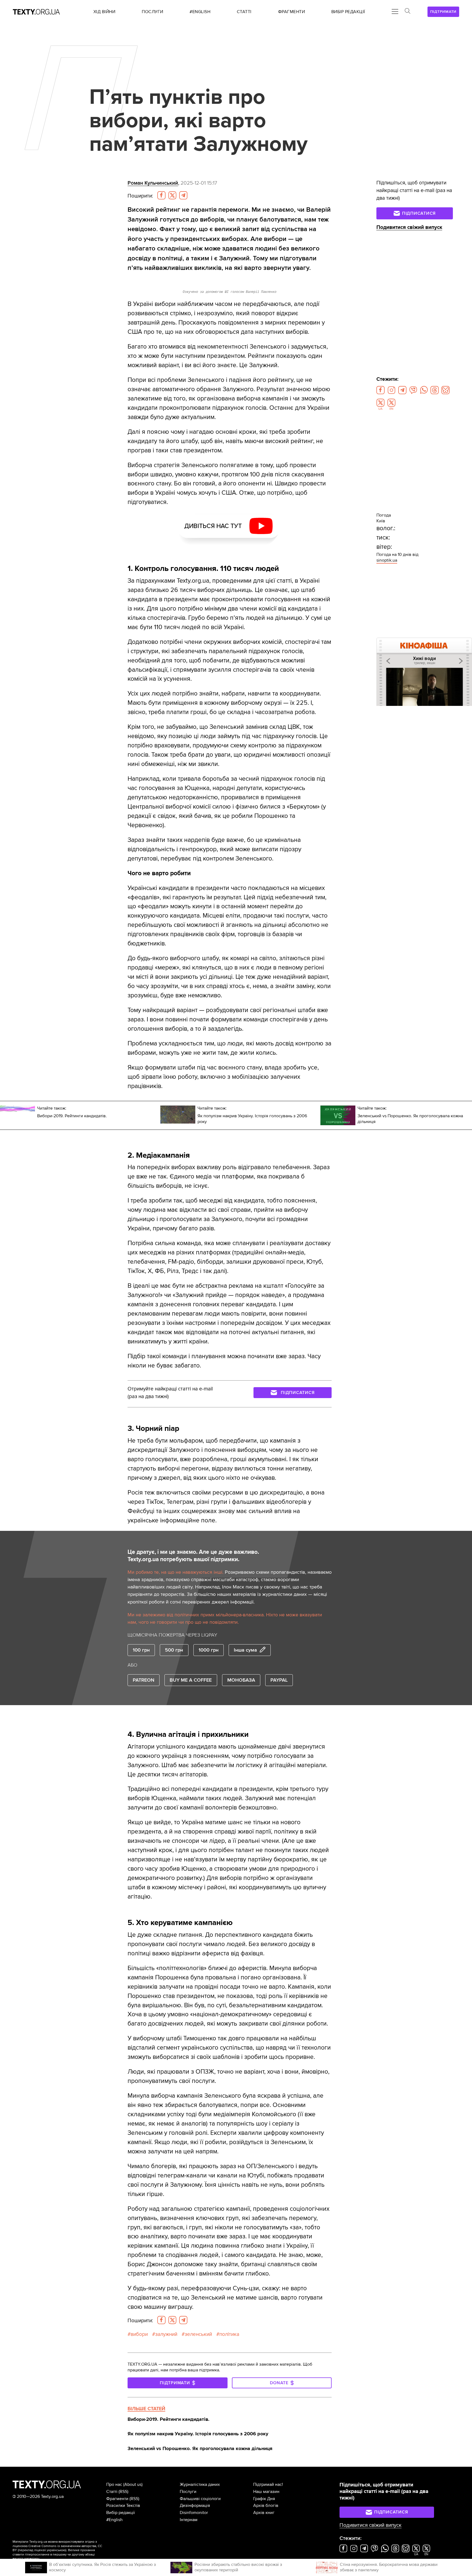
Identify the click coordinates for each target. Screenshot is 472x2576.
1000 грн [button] (209, 1650)
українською (56, 2550)
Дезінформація (195, 2506)
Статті (112, 2492)
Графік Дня (264, 2499)
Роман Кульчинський (153, 183)
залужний (166, 2334)
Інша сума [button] (245, 1650)
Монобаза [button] (241, 1680)
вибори (139, 2334)
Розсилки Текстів (123, 2506)
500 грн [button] (174, 1650)
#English (114, 2520)
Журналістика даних (200, 2484)
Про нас (114, 2484)
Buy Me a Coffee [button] (191, 1680)
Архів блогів (266, 2506)
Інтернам (189, 2520)
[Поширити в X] (172, 195)
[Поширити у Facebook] (161, 195)
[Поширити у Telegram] (183, 195)
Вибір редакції (121, 2513)
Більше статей (146, 2409)
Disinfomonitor (194, 2513)
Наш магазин (266, 2492)
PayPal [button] (279, 1680)
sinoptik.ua (387, 560)
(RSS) (123, 2492)
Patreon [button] (144, 1680)
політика (229, 2334)
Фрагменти (117, 2499)
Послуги (188, 2492)
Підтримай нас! (268, 2484)
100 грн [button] (141, 1650)
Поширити (140, 196)
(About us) (133, 2484)
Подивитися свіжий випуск (409, 227)
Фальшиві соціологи (200, 2499)
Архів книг (264, 2513)
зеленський (198, 2334)
